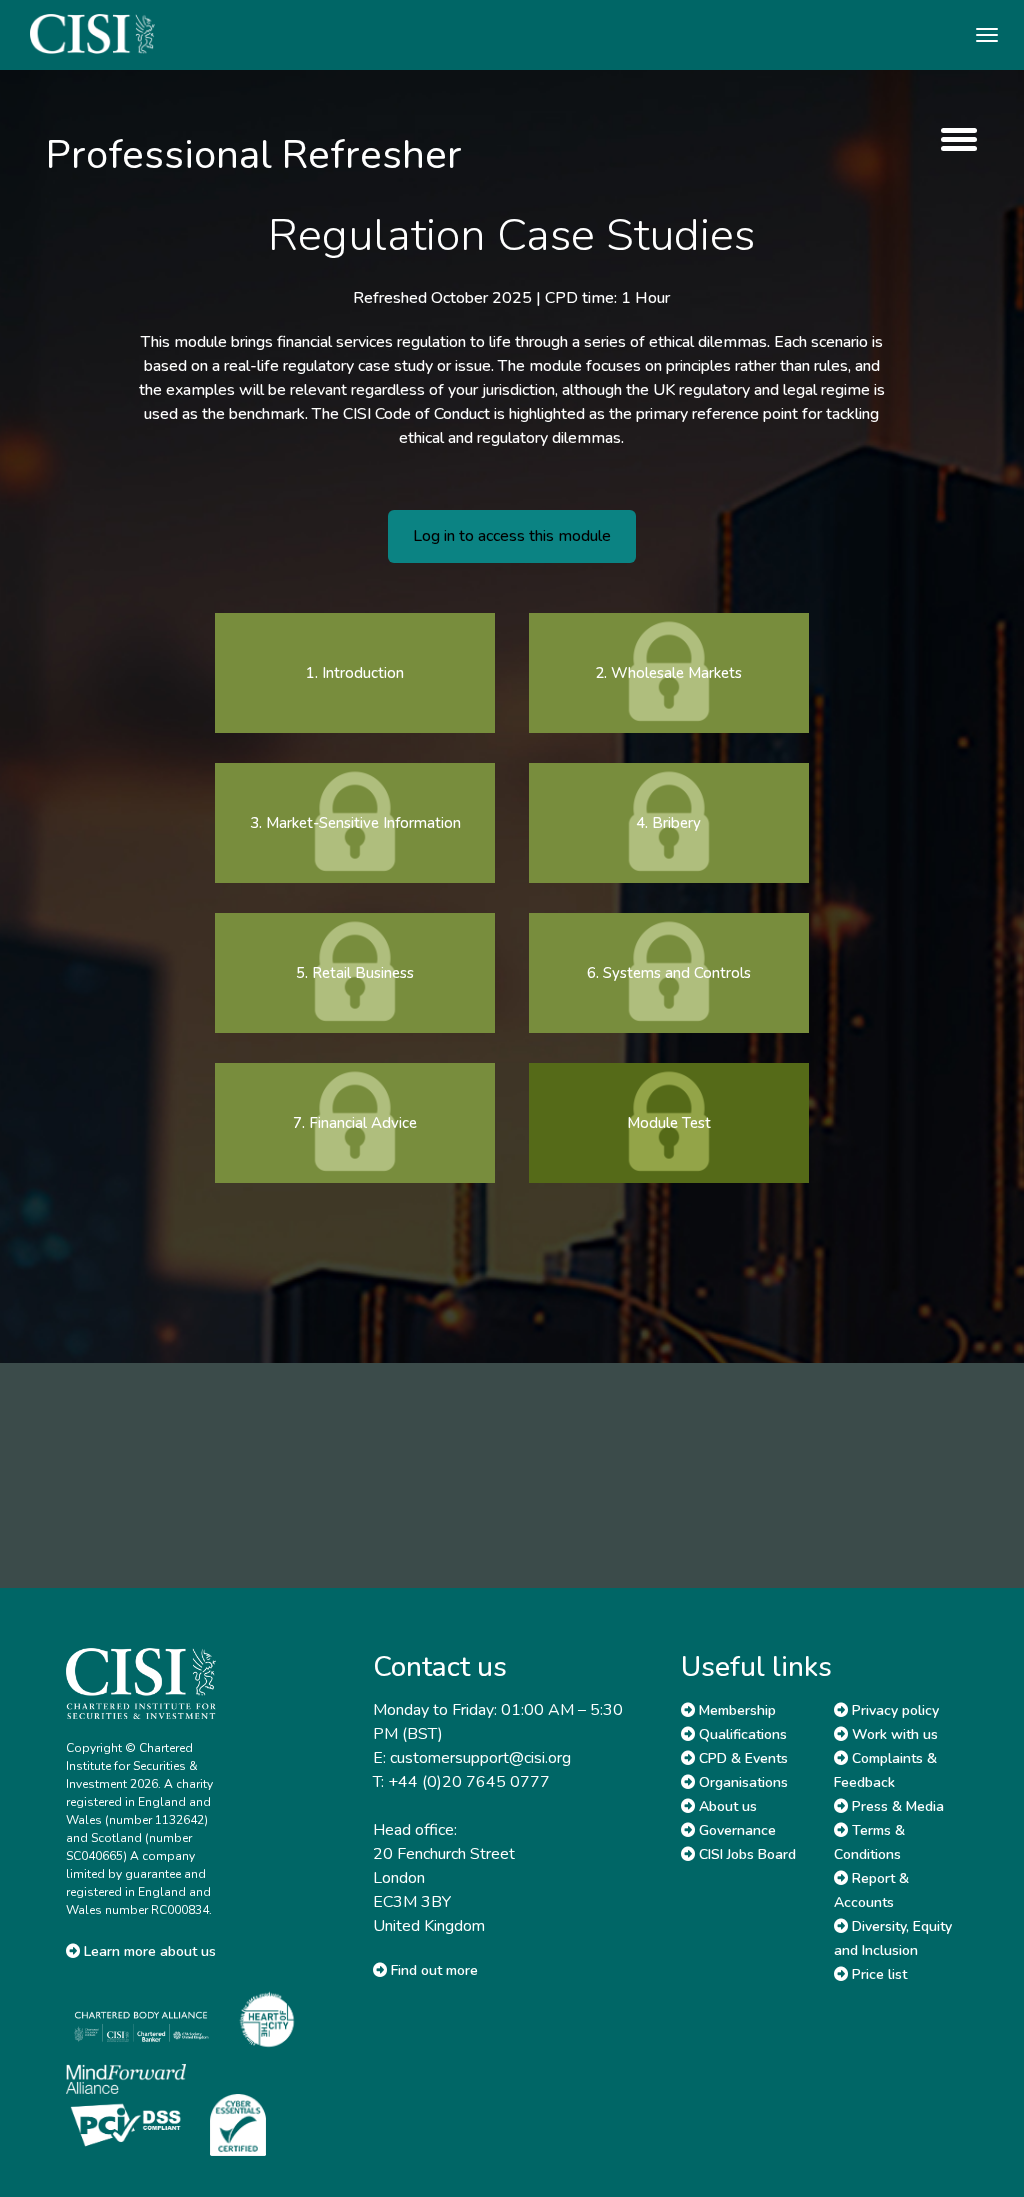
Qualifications (741, 1734)
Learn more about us (148, 1951)
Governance (735, 1830)
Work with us (893, 1734)
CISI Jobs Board (745, 1854)
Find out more (432, 1970)
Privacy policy (893, 1710)
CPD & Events (741, 1758)
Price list (877, 1974)
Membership (735, 1710)
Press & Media (896, 1806)
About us (726, 1806)
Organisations (741, 1782)
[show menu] (954, 139)
